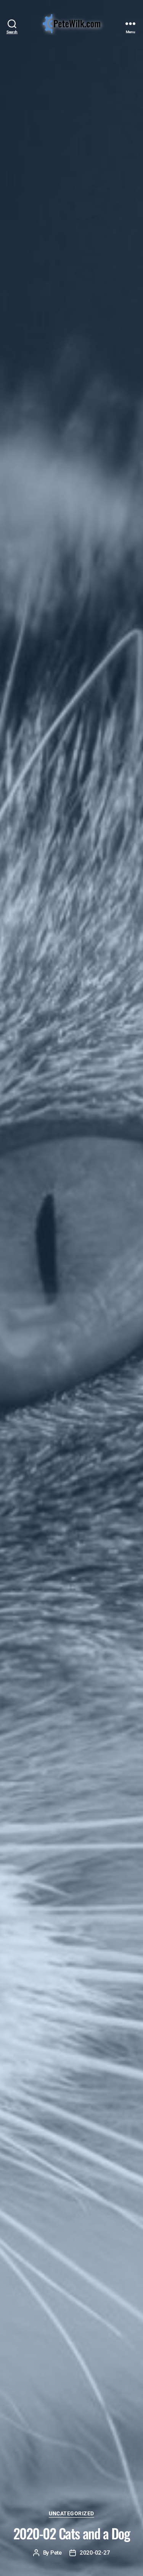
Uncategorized (71, 2513)
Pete (56, 2553)
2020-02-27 (95, 2553)
